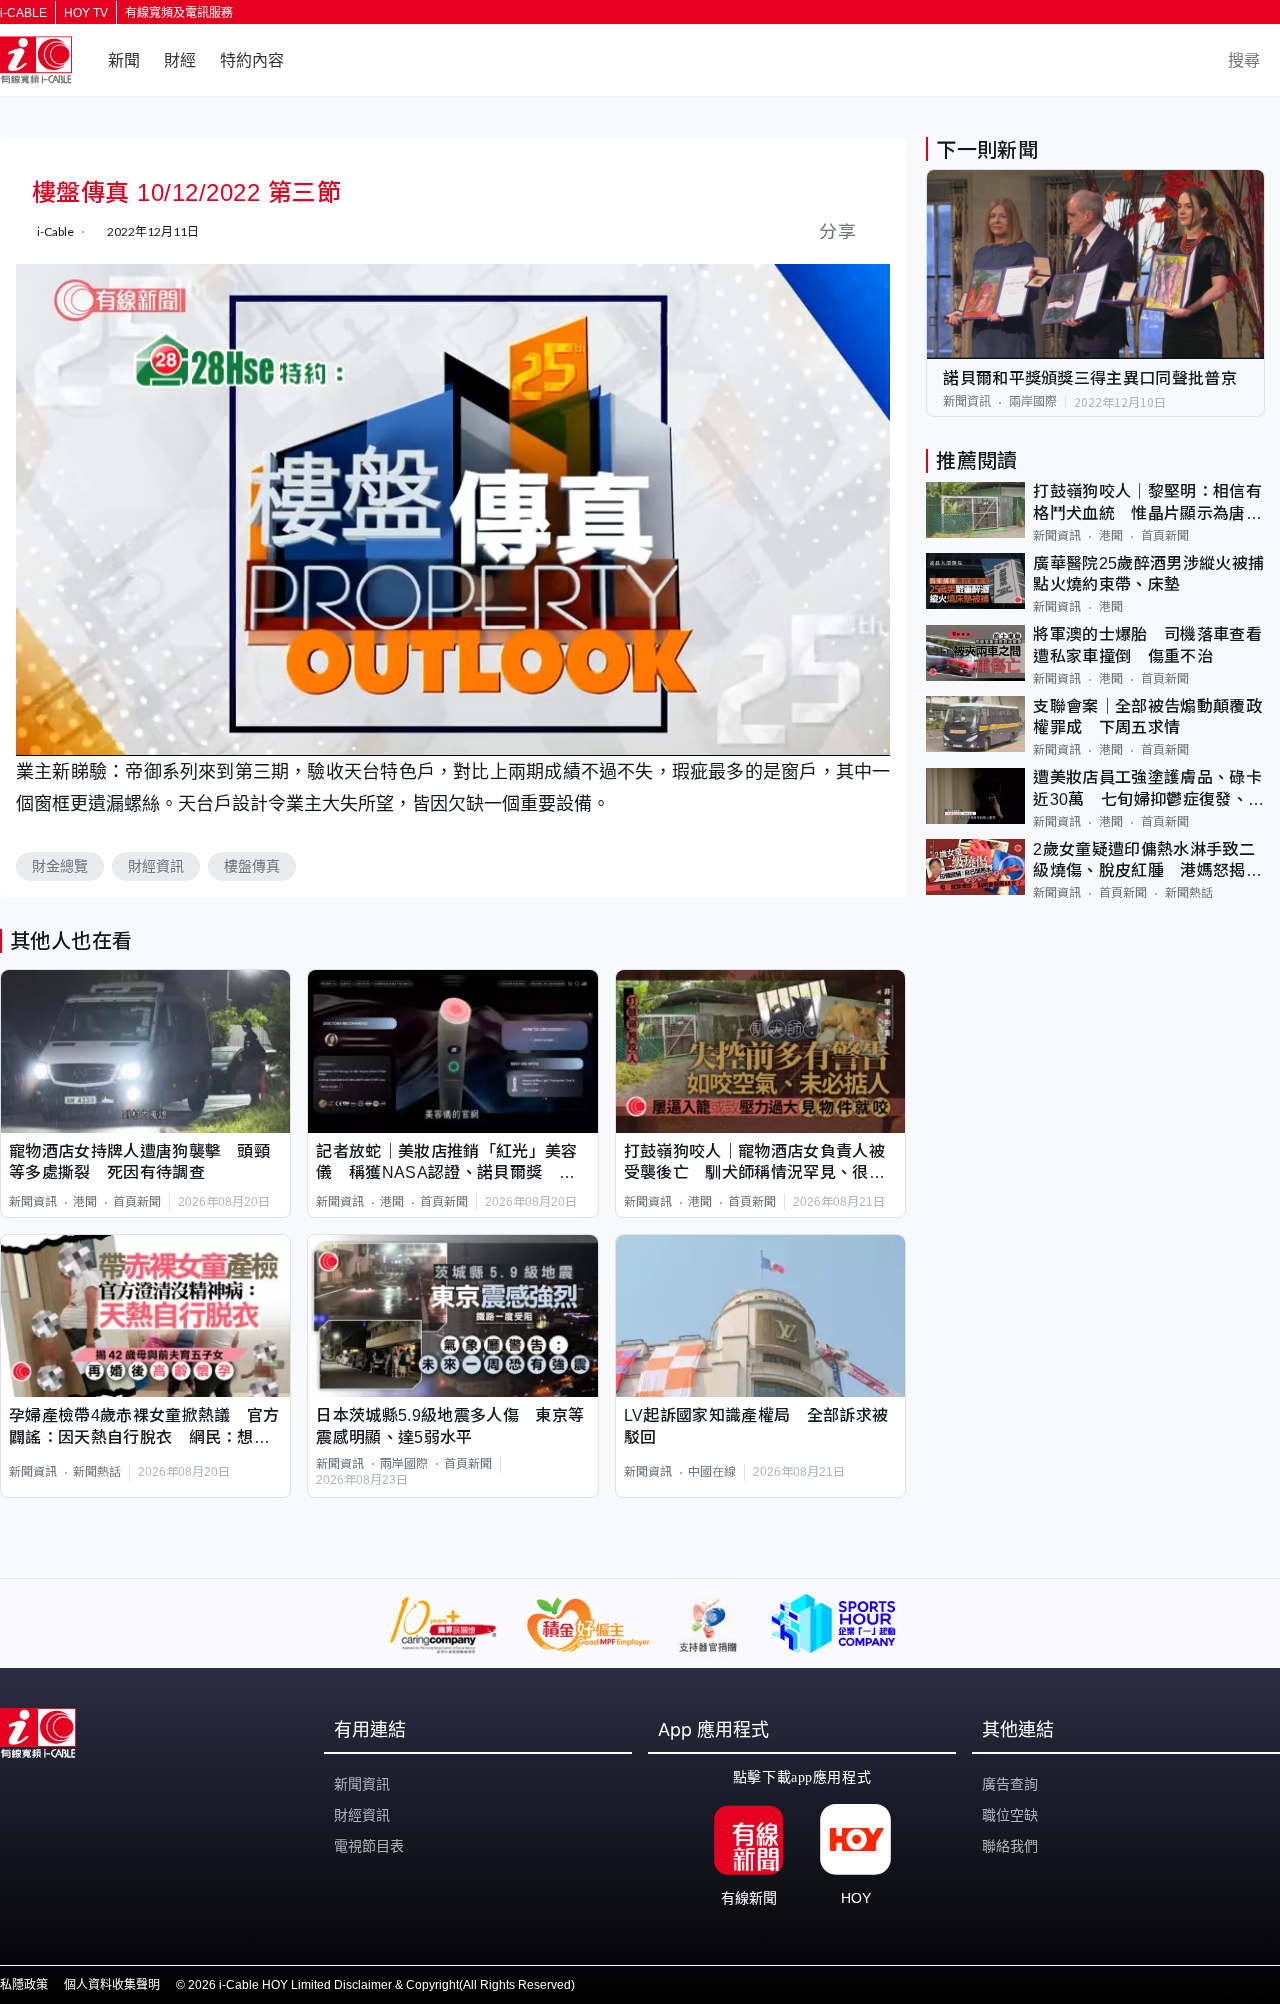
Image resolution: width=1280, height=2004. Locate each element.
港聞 (85, 1202)
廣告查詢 (1010, 1784)
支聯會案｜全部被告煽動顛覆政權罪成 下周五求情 (1147, 717)
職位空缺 (1010, 1815)
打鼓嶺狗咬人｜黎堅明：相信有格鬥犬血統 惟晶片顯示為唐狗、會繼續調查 (1147, 504)
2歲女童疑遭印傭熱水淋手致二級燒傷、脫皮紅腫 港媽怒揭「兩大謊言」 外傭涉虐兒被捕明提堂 (1143, 861)
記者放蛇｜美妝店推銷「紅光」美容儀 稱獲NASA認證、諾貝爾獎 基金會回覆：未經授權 (446, 1163)
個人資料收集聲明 (112, 1985)
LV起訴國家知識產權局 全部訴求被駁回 (756, 1426)
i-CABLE (23, 13)
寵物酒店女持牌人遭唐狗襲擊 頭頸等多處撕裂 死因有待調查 (139, 1162)
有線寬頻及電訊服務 (179, 13)
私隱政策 (24, 1985)
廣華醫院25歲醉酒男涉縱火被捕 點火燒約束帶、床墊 (1149, 574)
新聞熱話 (97, 1472)
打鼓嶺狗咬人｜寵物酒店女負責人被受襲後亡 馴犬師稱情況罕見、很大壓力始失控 (754, 1163)
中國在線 (712, 1472)
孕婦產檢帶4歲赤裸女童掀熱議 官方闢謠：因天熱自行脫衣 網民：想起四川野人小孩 (144, 1427)
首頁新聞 (137, 1202)
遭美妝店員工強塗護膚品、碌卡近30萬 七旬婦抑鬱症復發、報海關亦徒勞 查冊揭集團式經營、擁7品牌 (1148, 790)
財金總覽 (60, 866)
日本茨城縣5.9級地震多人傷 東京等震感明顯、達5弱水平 (450, 1426)
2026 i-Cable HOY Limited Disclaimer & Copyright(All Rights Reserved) (381, 1985)
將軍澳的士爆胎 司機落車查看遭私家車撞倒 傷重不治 (1147, 646)
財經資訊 (156, 866)
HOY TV (86, 13)
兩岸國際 (404, 1464)
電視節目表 (369, 1846)
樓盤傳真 (252, 866)
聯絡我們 (1010, 1846)
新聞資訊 (33, 1202)
